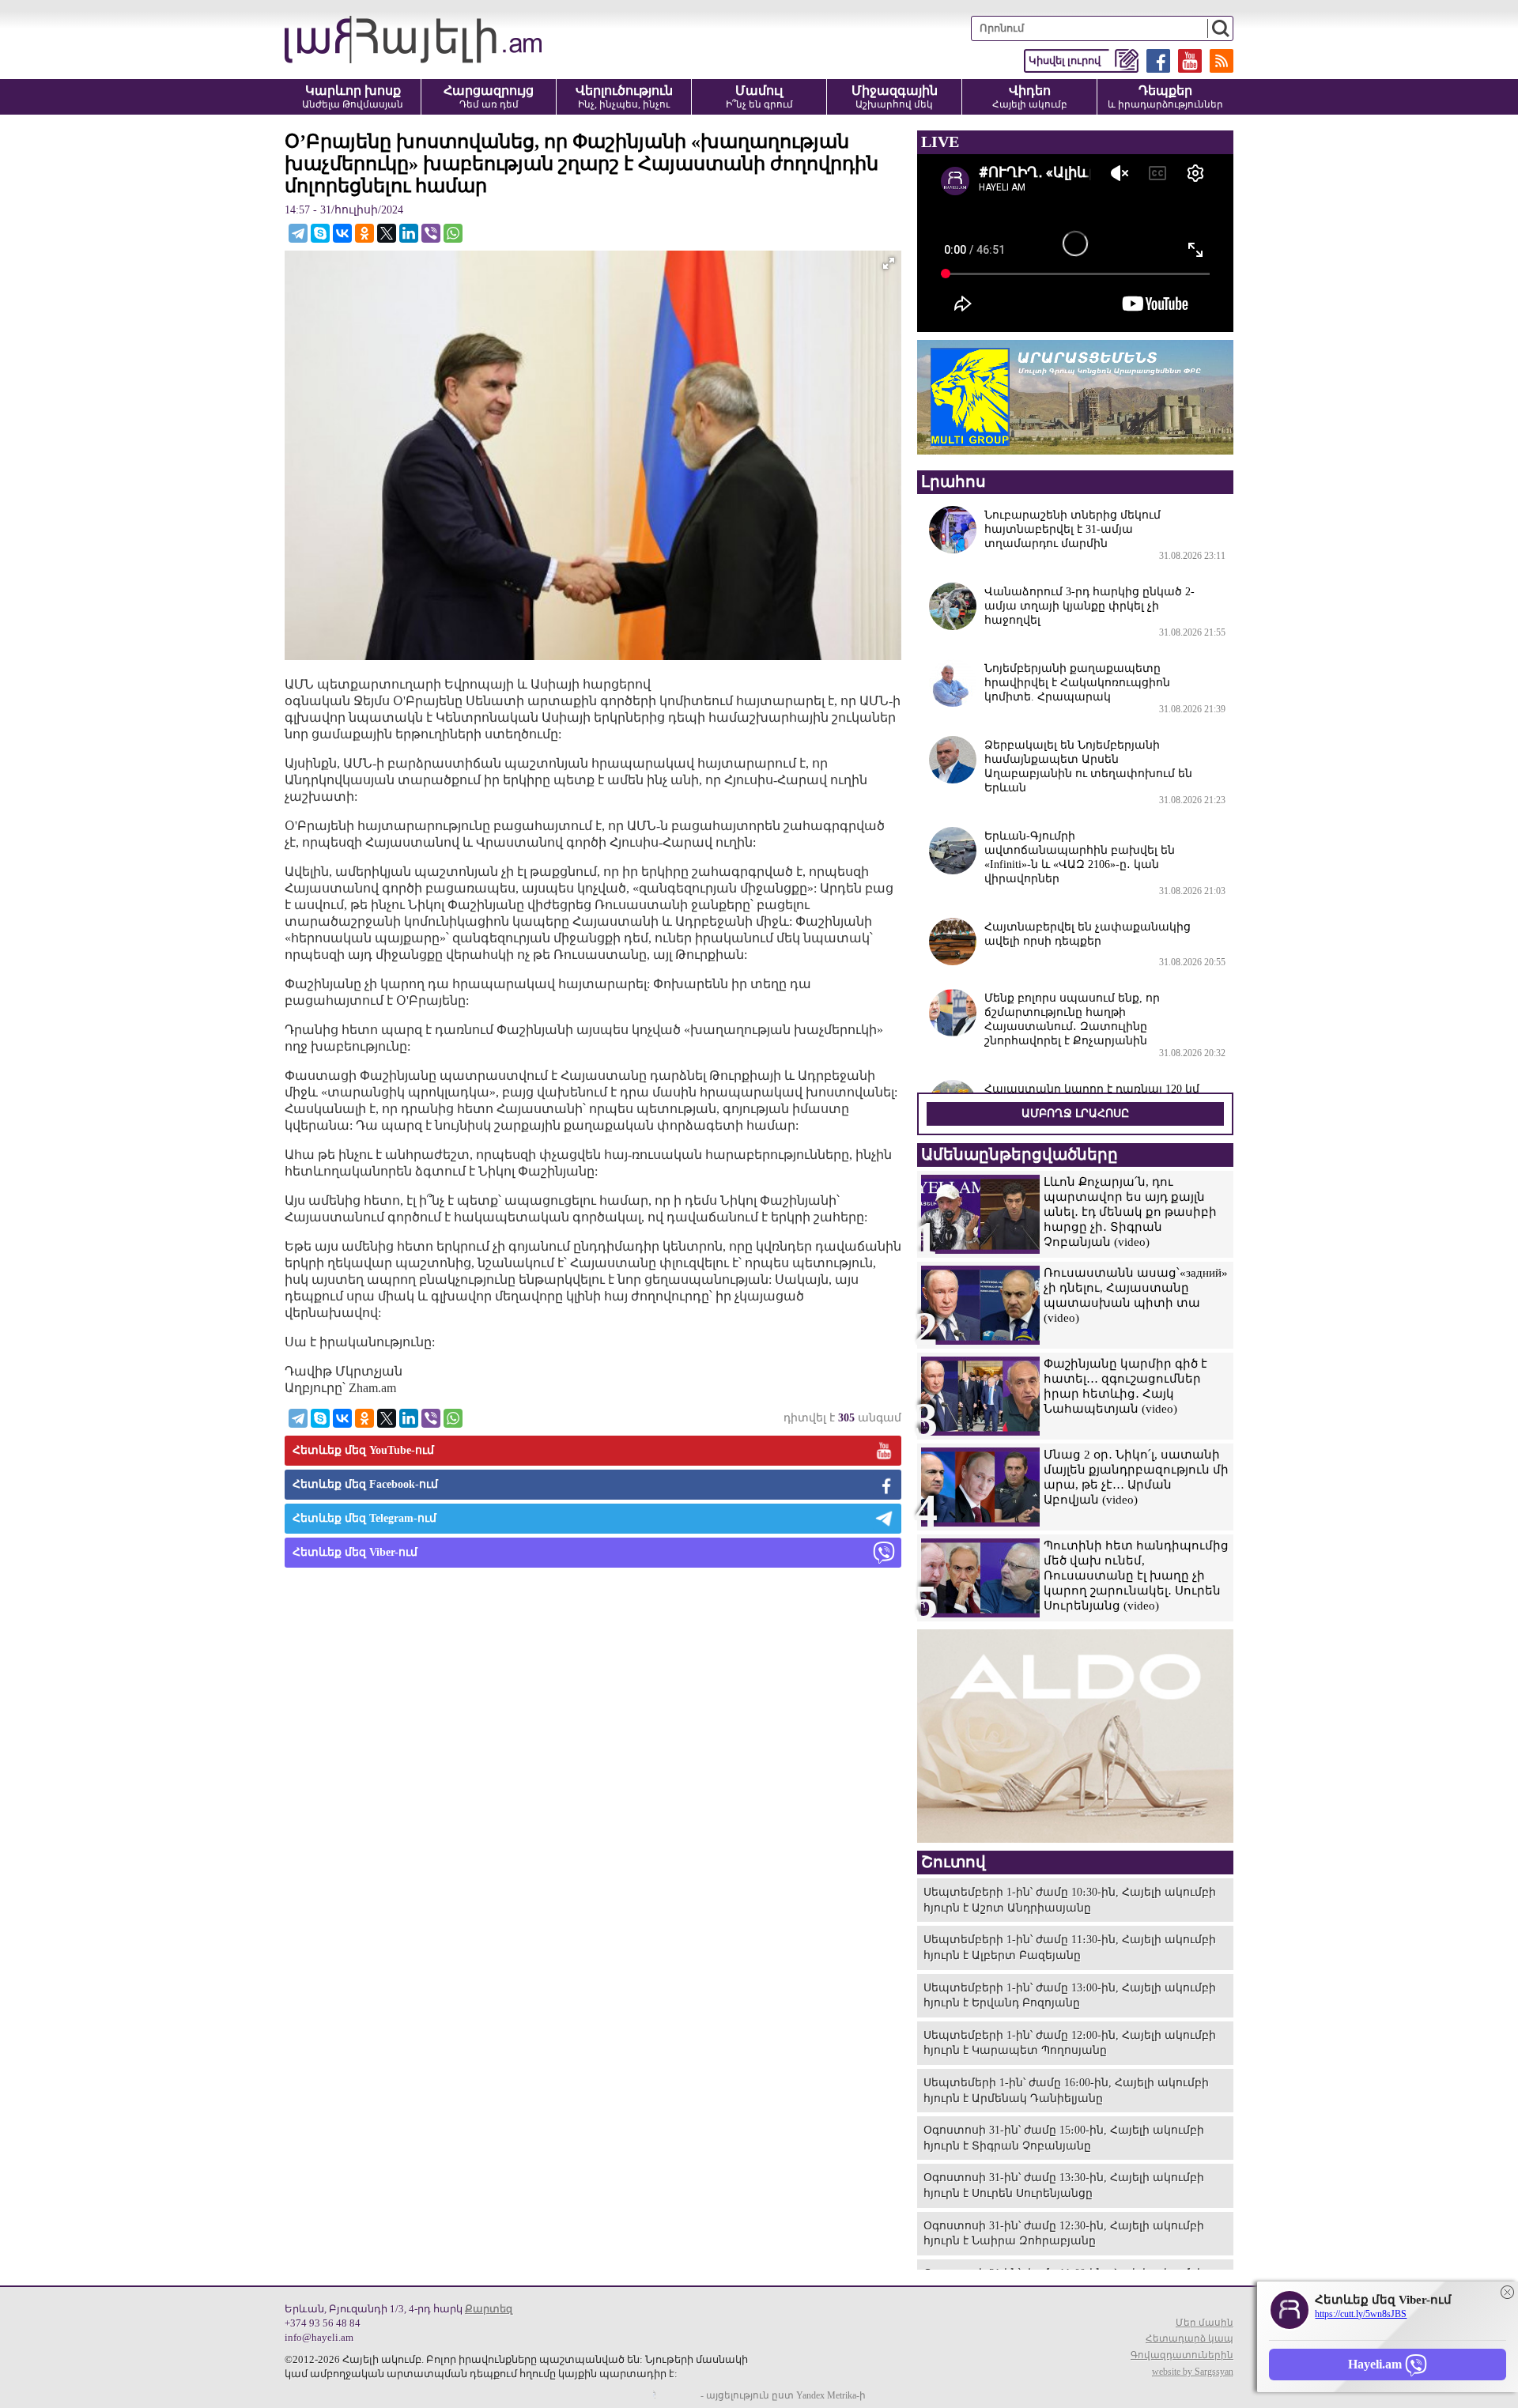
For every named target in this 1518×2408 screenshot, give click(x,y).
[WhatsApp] (453, 233)
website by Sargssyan (1193, 2372)
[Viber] (431, 233)
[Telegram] (298, 233)
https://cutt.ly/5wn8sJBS (1361, 2314)
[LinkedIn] (409, 233)
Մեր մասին (1205, 2323)
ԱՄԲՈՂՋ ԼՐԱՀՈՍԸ (1075, 1113)
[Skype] (320, 233)
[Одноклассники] (364, 233)
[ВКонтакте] (342, 233)
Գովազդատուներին (1182, 2355)
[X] (387, 233)
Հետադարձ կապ (1189, 2338)
